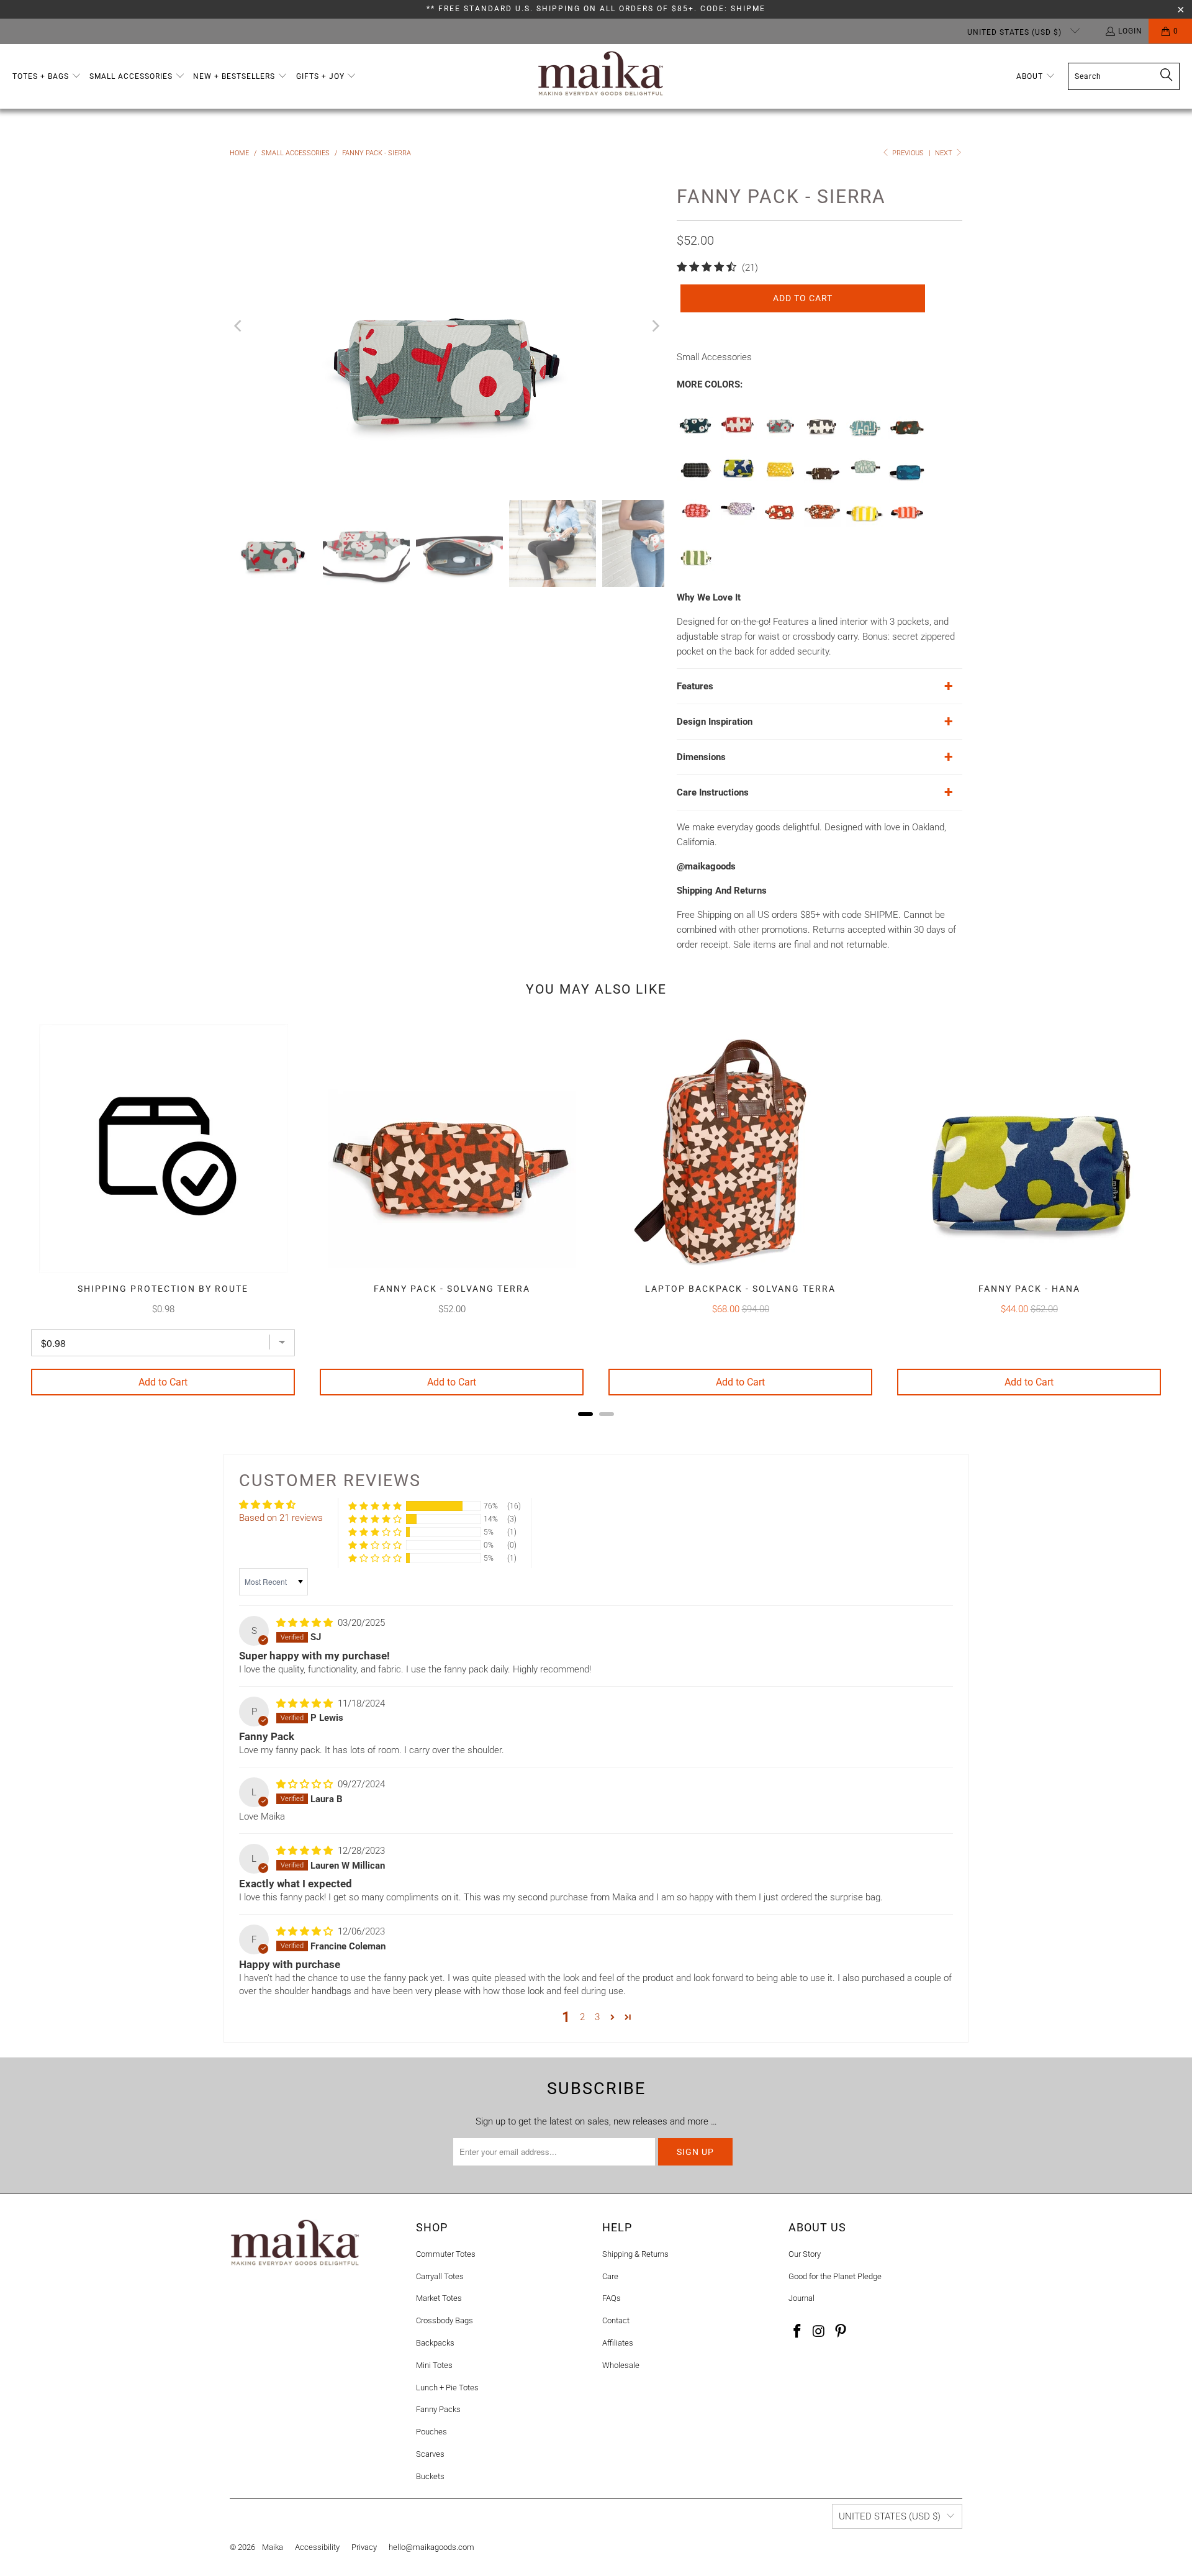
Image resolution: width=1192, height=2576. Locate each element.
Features (695, 686)
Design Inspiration (715, 722)
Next (945, 153)
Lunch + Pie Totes (447, 2388)
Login (1130, 31)
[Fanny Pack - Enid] (780, 524)
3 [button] (597, 2017)
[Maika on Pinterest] (841, 2332)
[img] (305, 1623)
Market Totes (439, 2298)
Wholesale (621, 2365)
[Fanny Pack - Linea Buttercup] (865, 524)
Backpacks (435, 2343)
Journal (801, 2298)
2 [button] (582, 2017)
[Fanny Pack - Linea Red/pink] (907, 524)
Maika (273, 2547)
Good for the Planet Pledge (835, 2276)
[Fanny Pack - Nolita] (738, 524)
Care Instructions (713, 792)
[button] (47, 77)
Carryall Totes (440, 2276)
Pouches (431, 2432)
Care (610, 2276)
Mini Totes (434, 2365)
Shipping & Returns (635, 2254)
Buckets (430, 2476)
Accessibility (317, 2547)
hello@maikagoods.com (431, 2547)
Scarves (430, 2454)
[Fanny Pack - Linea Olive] (696, 568)
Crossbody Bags (445, 2320)
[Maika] (601, 76)
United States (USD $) (1016, 32)
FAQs (612, 2298)
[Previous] (239, 326)
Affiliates (618, 2343)
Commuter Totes (446, 2254)
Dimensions (701, 757)
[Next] (655, 326)
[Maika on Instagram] (819, 2332)
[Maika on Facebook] (798, 2332)
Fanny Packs (438, 2409)
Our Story (805, 2254)
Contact (616, 2320)
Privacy (364, 2547)
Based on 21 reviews (281, 1518)
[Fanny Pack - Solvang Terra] (823, 524)
